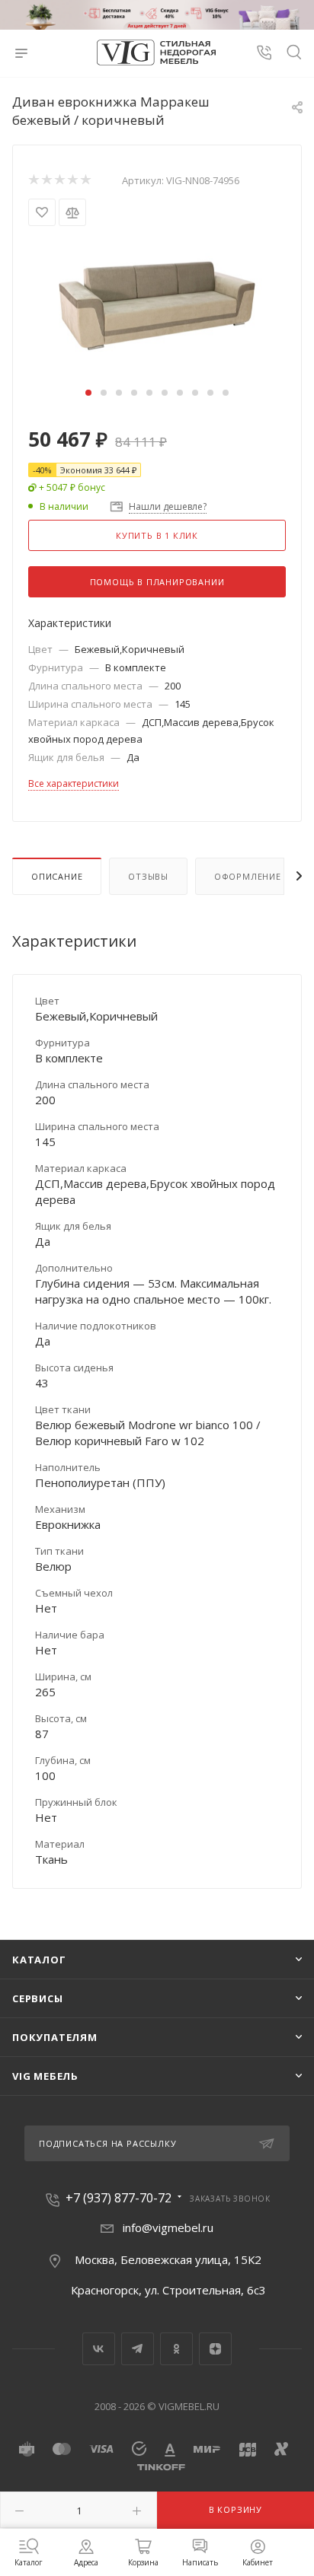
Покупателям (55, 2037)
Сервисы (38, 1998)
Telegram (138, 2349)
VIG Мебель (45, 2076)
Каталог (39, 1960)
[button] (88, 393)
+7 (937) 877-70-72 (119, 2198)
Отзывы (148, 876)
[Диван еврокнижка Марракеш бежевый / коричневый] (157, 304)
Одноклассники (176, 2349)
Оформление (248, 876)
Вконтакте (99, 2349)
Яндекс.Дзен (215, 2349)
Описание (57, 876)
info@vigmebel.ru (168, 2227)
